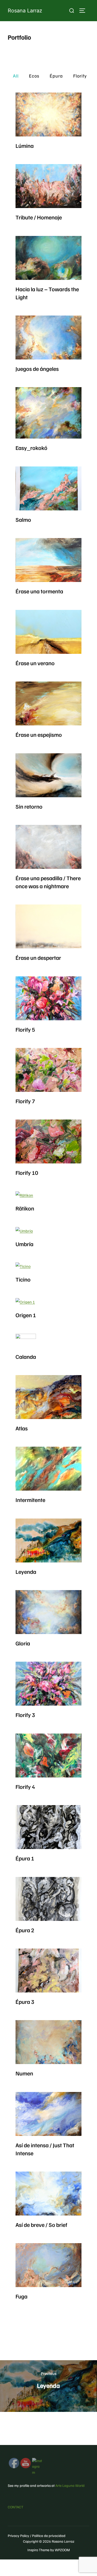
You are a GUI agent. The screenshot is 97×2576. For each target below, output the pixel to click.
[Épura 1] (48, 1827)
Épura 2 (25, 1930)
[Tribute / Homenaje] (48, 186)
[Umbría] (24, 1231)
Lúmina (25, 145)
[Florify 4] (48, 1755)
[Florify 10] (48, 1141)
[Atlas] (48, 1397)
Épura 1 (25, 1858)
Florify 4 (25, 1787)
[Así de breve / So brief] (48, 2194)
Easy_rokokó (31, 448)
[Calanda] (26, 1341)
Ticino (23, 1279)
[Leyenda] (48, 1540)
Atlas (22, 1428)
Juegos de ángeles (37, 369)
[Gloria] (48, 1612)
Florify (80, 76)
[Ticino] (23, 1266)
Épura (56, 76)
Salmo (23, 519)
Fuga (21, 2296)
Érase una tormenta (39, 591)
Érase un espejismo (39, 734)
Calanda (26, 1356)
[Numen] (48, 2042)
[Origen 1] (26, 1302)
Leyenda (26, 1571)
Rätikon (25, 1208)
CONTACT (16, 2507)
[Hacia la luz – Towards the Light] (48, 258)
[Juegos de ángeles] (48, 338)
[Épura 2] (48, 1899)
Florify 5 (25, 1029)
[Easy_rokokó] (48, 413)
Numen (24, 2073)
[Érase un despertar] (48, 926)
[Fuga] (48, 2265)
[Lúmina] (48, 114)
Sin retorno (29, 806)
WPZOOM (62, 2550)
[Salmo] (48, 488)
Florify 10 (27, 1172)
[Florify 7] (48, 1070)
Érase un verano (35, 663)
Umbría (24, 1244)
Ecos (34, 76)
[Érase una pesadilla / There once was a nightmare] (48, 847)
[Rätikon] (25, 1195)
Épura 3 (25, 2002)
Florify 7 (25, 1101)
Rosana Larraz (25, 11)
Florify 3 (25, 1715)
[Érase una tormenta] (48, 560)
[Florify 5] (48, 998)
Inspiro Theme (38, 2550)
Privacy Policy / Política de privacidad (37, 2536)
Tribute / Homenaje (39, 217)
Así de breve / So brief (41, 2225)
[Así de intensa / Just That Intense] (48, 2114)
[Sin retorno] (48, 775)
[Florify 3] (48, 1684)
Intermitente (30, 1500)
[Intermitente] (48, 1469)
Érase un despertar (38, 957)
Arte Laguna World (70, 2485)
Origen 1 (26, 1315)
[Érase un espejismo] (48, 703)
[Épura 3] (48, 1971)
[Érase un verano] (48, 632)
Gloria (23, 1643)
